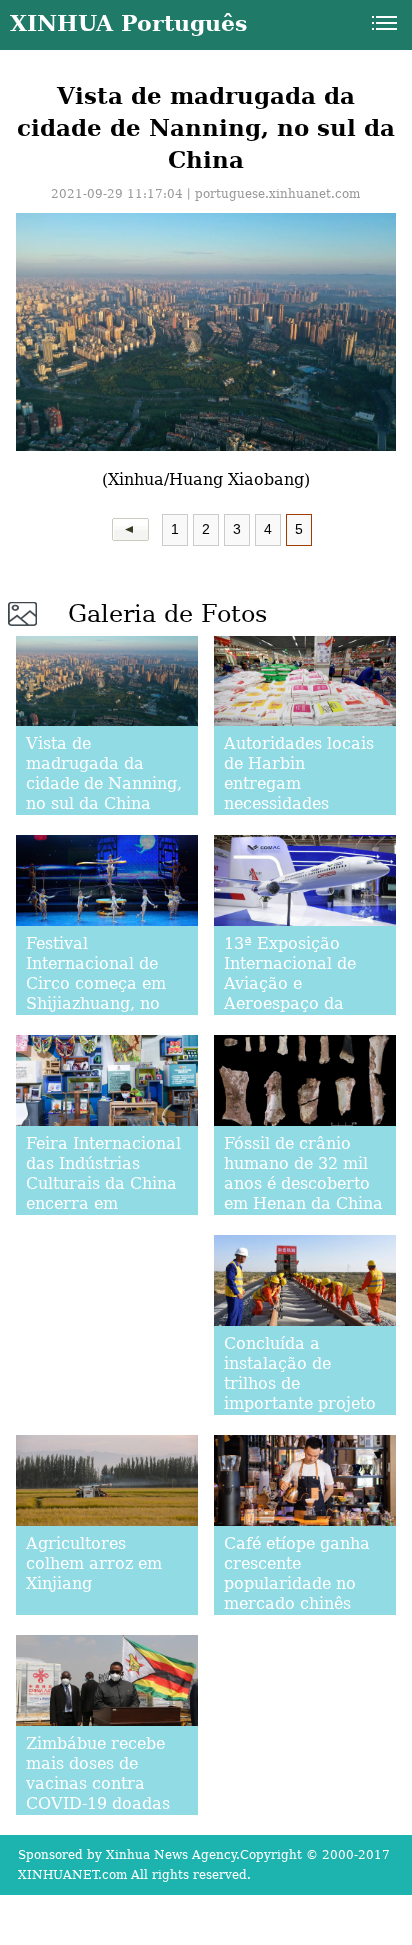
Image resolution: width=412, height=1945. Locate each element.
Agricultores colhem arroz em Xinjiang (94, 1563)
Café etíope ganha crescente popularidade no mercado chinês (297, 1573)
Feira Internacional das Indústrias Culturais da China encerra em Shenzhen (103, 1183)
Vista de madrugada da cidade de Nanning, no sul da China (104, 773)
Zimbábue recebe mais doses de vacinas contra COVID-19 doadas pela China (98, 1783)
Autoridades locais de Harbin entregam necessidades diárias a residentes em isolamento (303, 793)
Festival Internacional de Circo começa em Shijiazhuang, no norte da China (96, 983)
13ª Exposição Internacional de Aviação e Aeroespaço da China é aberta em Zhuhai (298, 993)
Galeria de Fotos (167, 614)
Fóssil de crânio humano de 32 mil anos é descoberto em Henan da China (303, 1173)
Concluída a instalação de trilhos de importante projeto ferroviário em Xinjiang (300, 1393)
